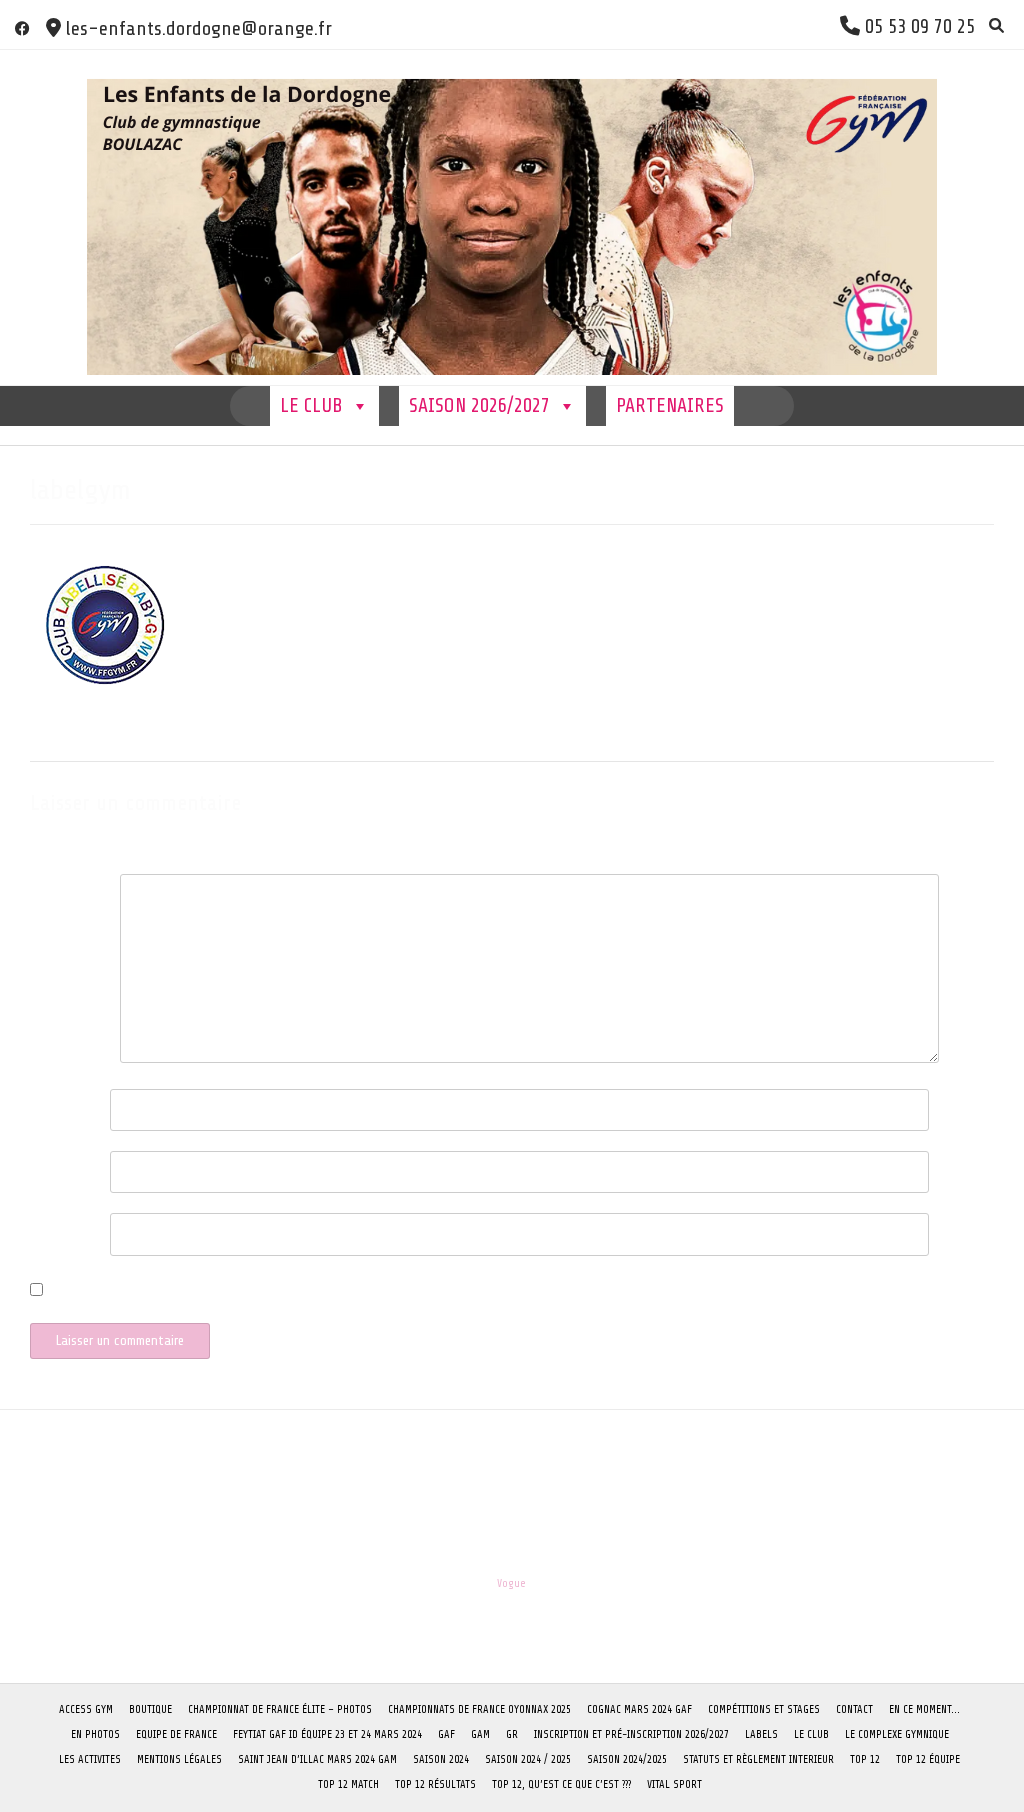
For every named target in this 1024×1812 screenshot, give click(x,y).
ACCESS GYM (86, 1709)
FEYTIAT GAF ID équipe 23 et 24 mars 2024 (327, 1734)
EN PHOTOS (95, 1734)
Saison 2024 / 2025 (528, 1759)
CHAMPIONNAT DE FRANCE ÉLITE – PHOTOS (280, 1709)
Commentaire (70, 890)
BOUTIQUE (150, 1709)
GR (512, 1734)
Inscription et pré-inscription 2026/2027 (631, 1734)
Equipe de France (176, 1734)
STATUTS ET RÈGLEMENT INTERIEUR (758, 1759)
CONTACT (854, 1709)
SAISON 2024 (441, 1759)
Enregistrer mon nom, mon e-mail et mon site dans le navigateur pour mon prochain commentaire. (327, 1292)
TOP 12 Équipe (928, 1759)
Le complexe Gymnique (897, 1734)
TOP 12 (865, 1759)
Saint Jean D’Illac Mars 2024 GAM (317, 1759)
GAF (446, 1734)
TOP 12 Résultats (435, 1784)
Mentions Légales (179, 1759)
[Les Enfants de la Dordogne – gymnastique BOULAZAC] (512, 217)
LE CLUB (311, 405)
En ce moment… (924, 1709)
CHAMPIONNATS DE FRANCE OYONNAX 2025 (479, 1709)
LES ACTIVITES (90, 1759)
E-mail (53, 1167)
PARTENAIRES (670, 405)
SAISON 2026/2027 (479, 405)
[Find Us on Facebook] (22, 28)
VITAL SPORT (674, 1784)
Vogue (511, 1583)
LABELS (761, 1734)
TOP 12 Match (348, 1784)
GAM (480, 1734)
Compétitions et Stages (764, 1709)
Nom (47, 1105)
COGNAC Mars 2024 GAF (639, 1709)
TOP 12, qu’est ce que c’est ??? (561, 1784)
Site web (53, 1229)
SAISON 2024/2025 (627, 1759)
